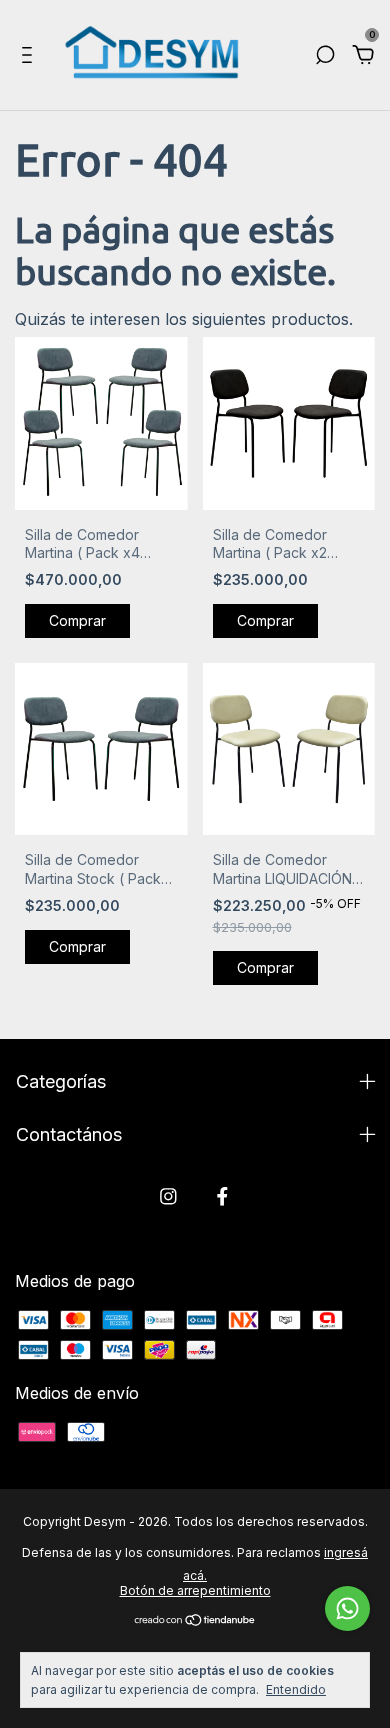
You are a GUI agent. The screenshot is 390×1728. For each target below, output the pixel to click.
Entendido (296, 1689)
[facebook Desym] (222, 1196)
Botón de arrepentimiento (195, 1590)
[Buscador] (325, 56)
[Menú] (30, 56)
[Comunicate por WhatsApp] (347, 1608)
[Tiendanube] (195, 1621)
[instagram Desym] (168, 1196)
